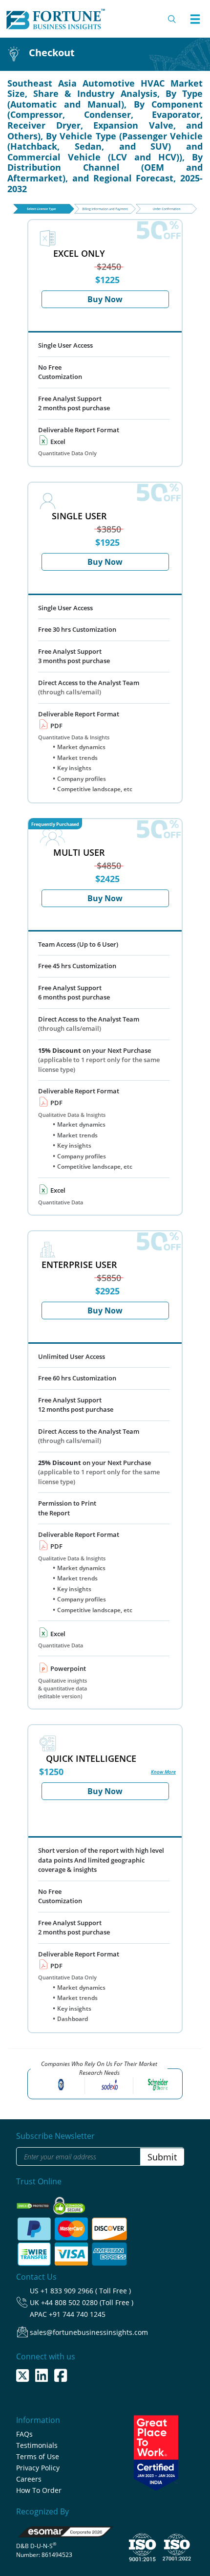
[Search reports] (172, 19)
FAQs (24, 2434)
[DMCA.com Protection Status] (34, 2203)
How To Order (39, 2490)
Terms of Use (38, 2456)
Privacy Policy (38, 2468)
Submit (162, 2157)
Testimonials (37, 2445)
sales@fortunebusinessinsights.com (89, 2332)
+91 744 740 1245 (77, 2314)
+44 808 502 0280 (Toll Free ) (87, 2302)
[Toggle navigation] (195, 19)
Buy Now (105, 299)
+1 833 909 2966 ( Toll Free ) (86, 2291)
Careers (29, 2479)
